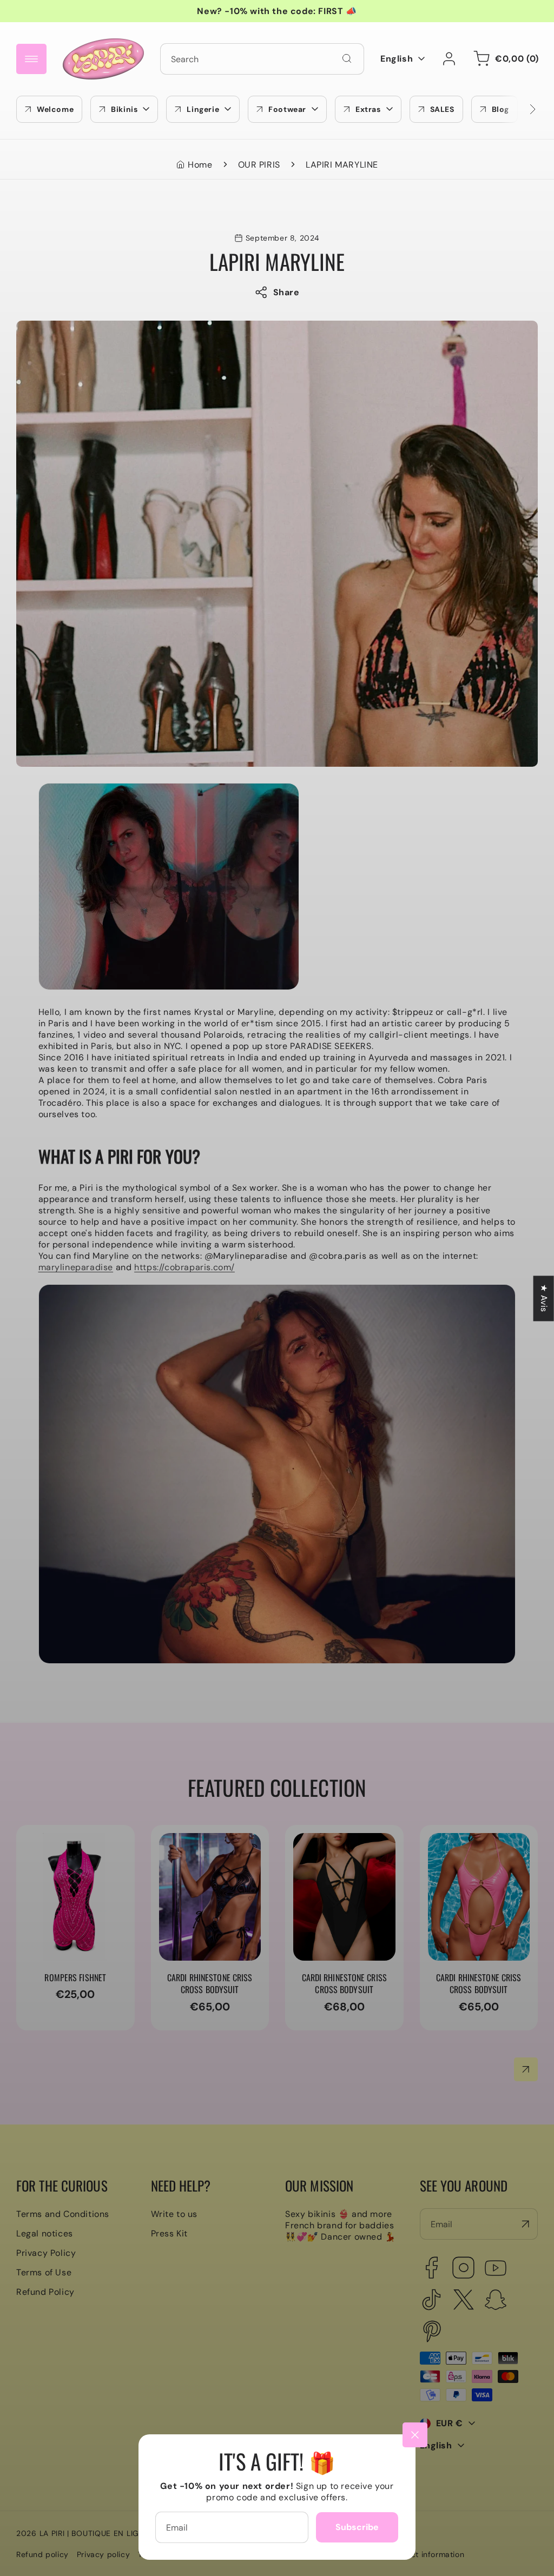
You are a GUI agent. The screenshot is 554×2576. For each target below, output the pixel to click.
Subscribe (357, 2527)
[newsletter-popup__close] (415, 2435)
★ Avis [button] (544, 1298)
